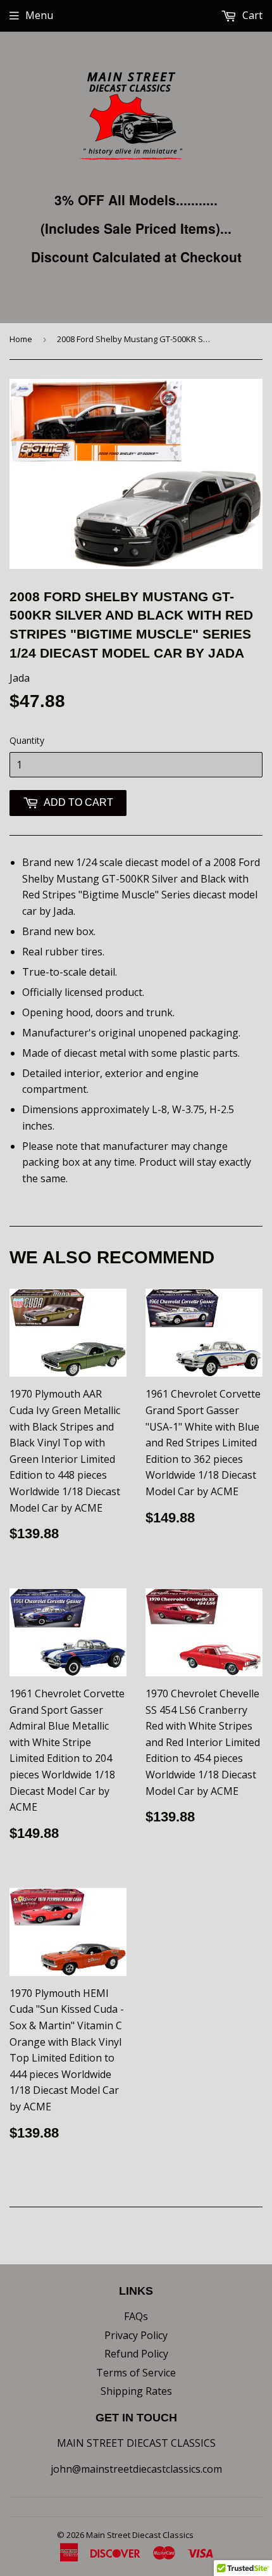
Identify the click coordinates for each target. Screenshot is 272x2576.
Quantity (27, 740)
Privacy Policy (136, 2335)
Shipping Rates (136, 2391)
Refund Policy (136, 2354)
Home (21, 339)
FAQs (136, 2316)
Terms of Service (136, 2373)
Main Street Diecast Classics (140, 2535)
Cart (251, 15)
